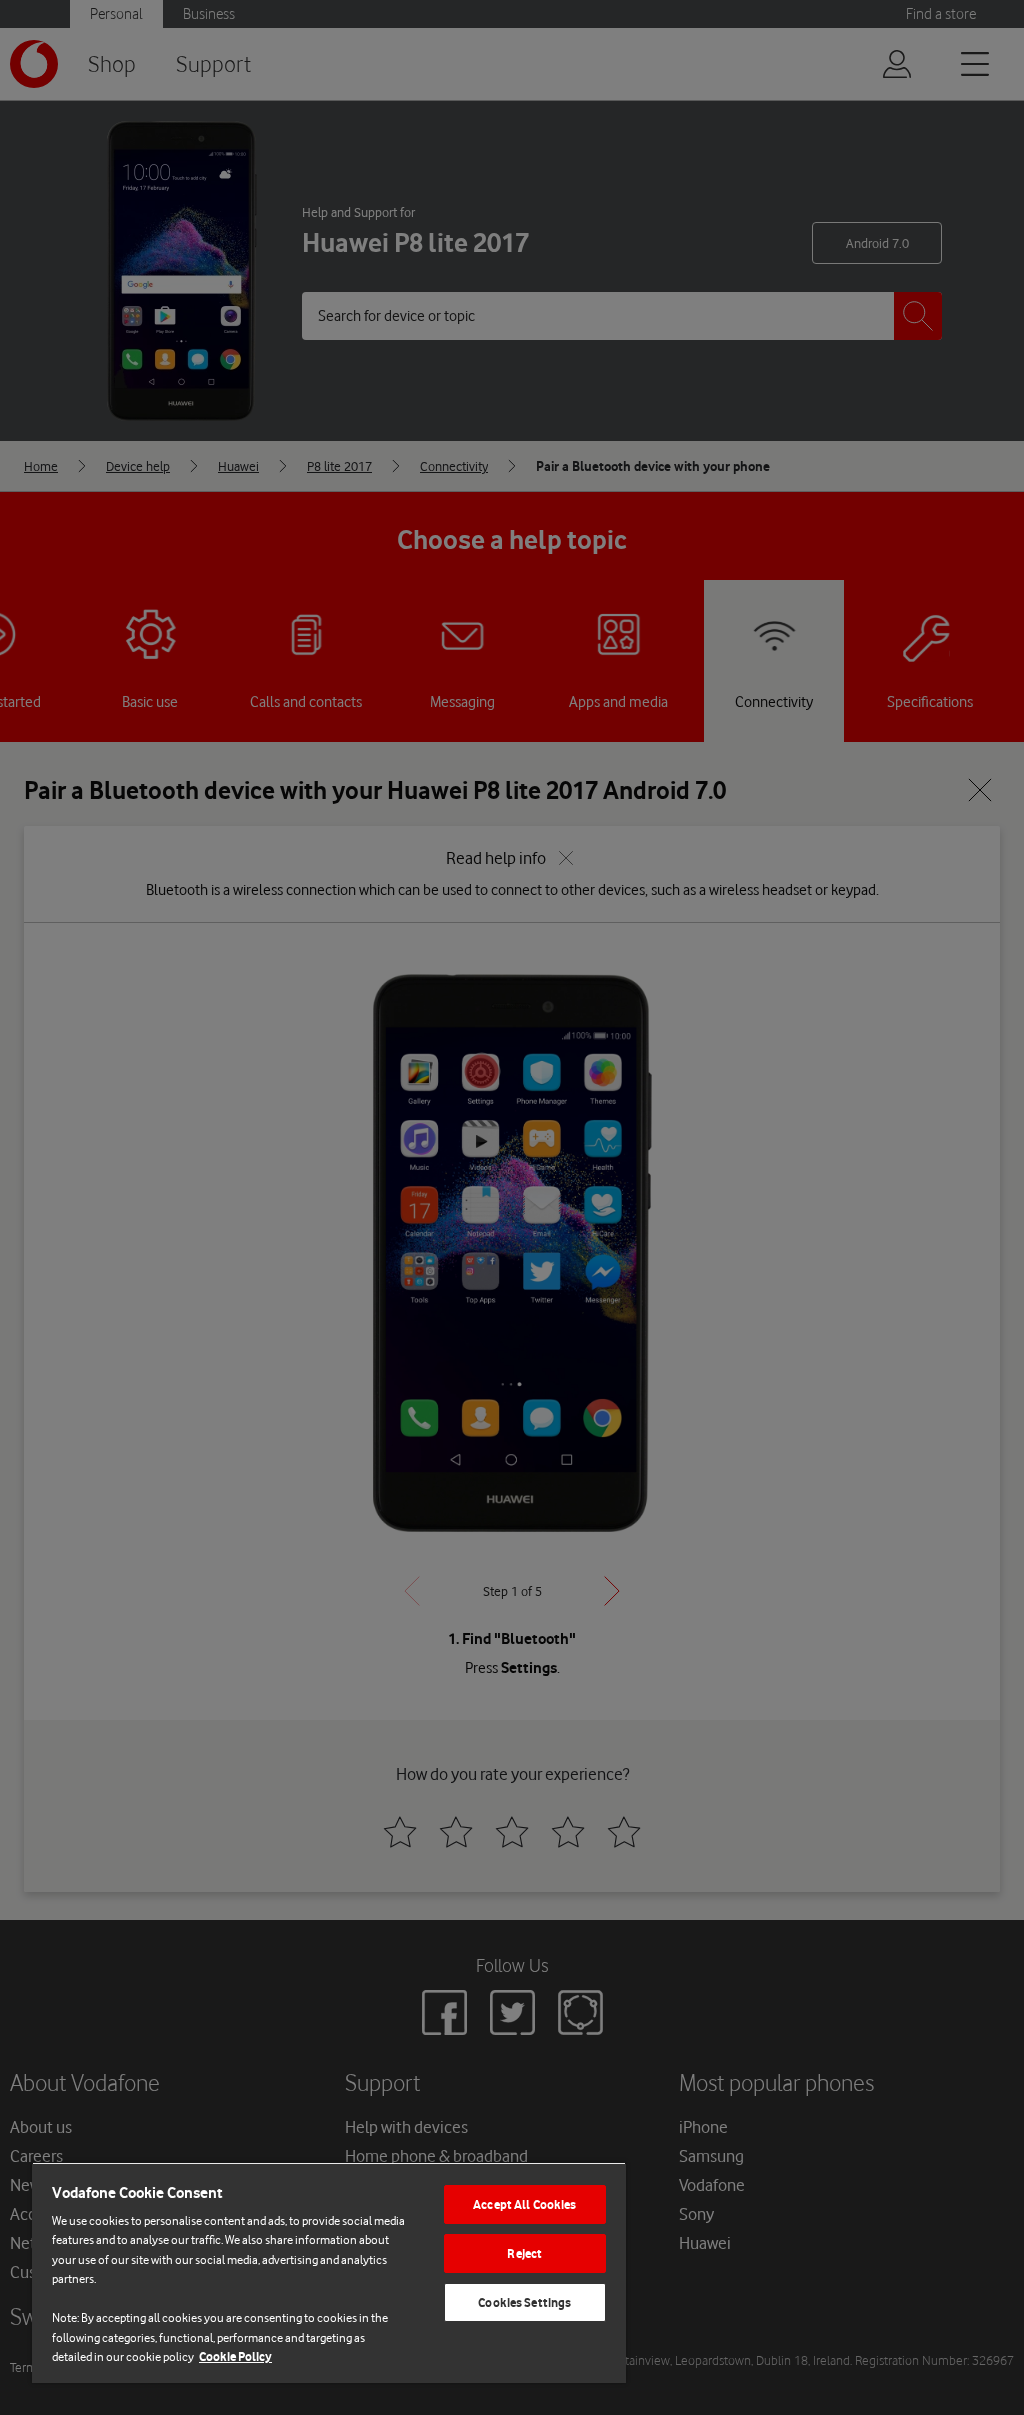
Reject (524, 2253)
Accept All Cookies (524, 2204)
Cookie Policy (235, 2356)
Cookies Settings (524, 2302)
